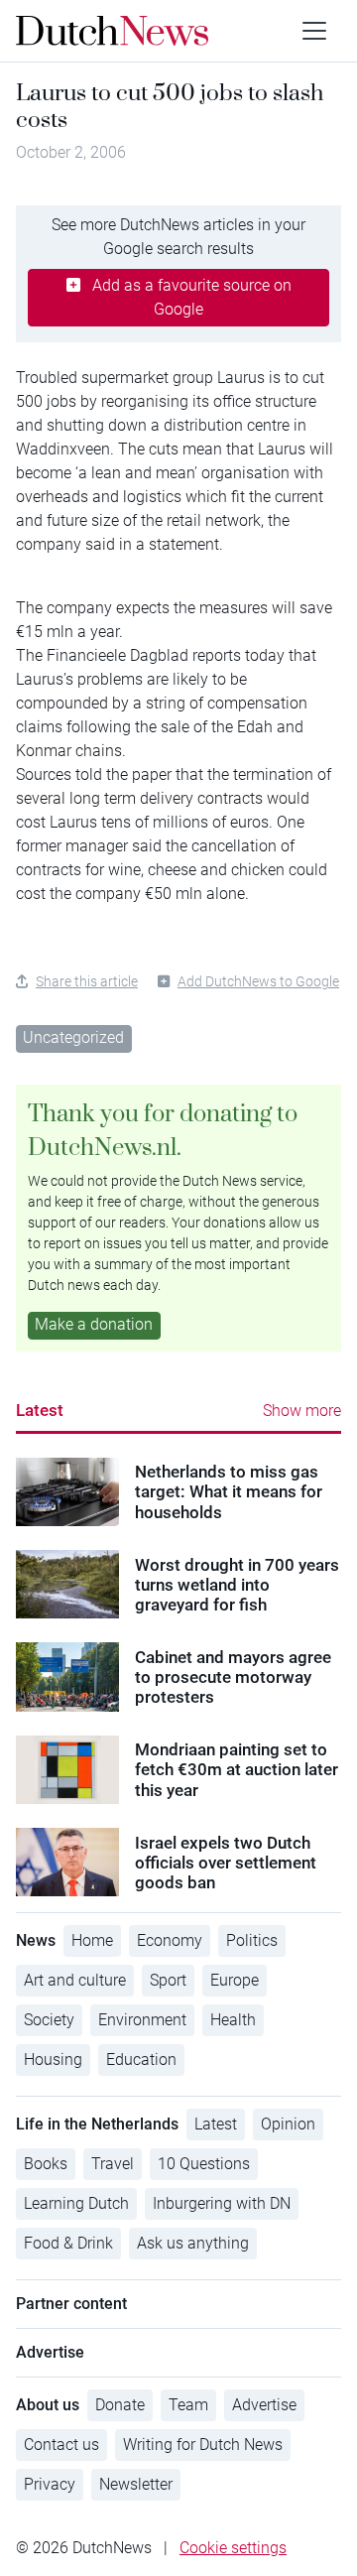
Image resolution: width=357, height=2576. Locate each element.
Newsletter (136, 2484)
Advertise (264, 2405)
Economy (170, 1940)
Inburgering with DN (222, 2203)
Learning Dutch (76, 2203)
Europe (235, 1980)
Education (141, 2060)
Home (92, 1940)
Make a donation (94, 1324)
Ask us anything (193, 2243)
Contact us (61, 2445)
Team (188, 2405)
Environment (142, 2020)
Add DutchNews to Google (258, 981)
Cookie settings (233, 2548)
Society (49, 2020)
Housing (53, 2060)
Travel (113, 2164)
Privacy (50, 2484)
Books (46, 2164)
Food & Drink (68, 2243)
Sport (168, 1980)
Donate (120, 2405)
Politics (252, 1940)
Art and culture (75, 1980)
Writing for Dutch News (203, 2445)
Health (233, 2020)
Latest (40, 1410)
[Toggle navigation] (314, 31)
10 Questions (204, 2164)
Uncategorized (73, 1037)
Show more (302, 1411)
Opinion (288, 2124)
